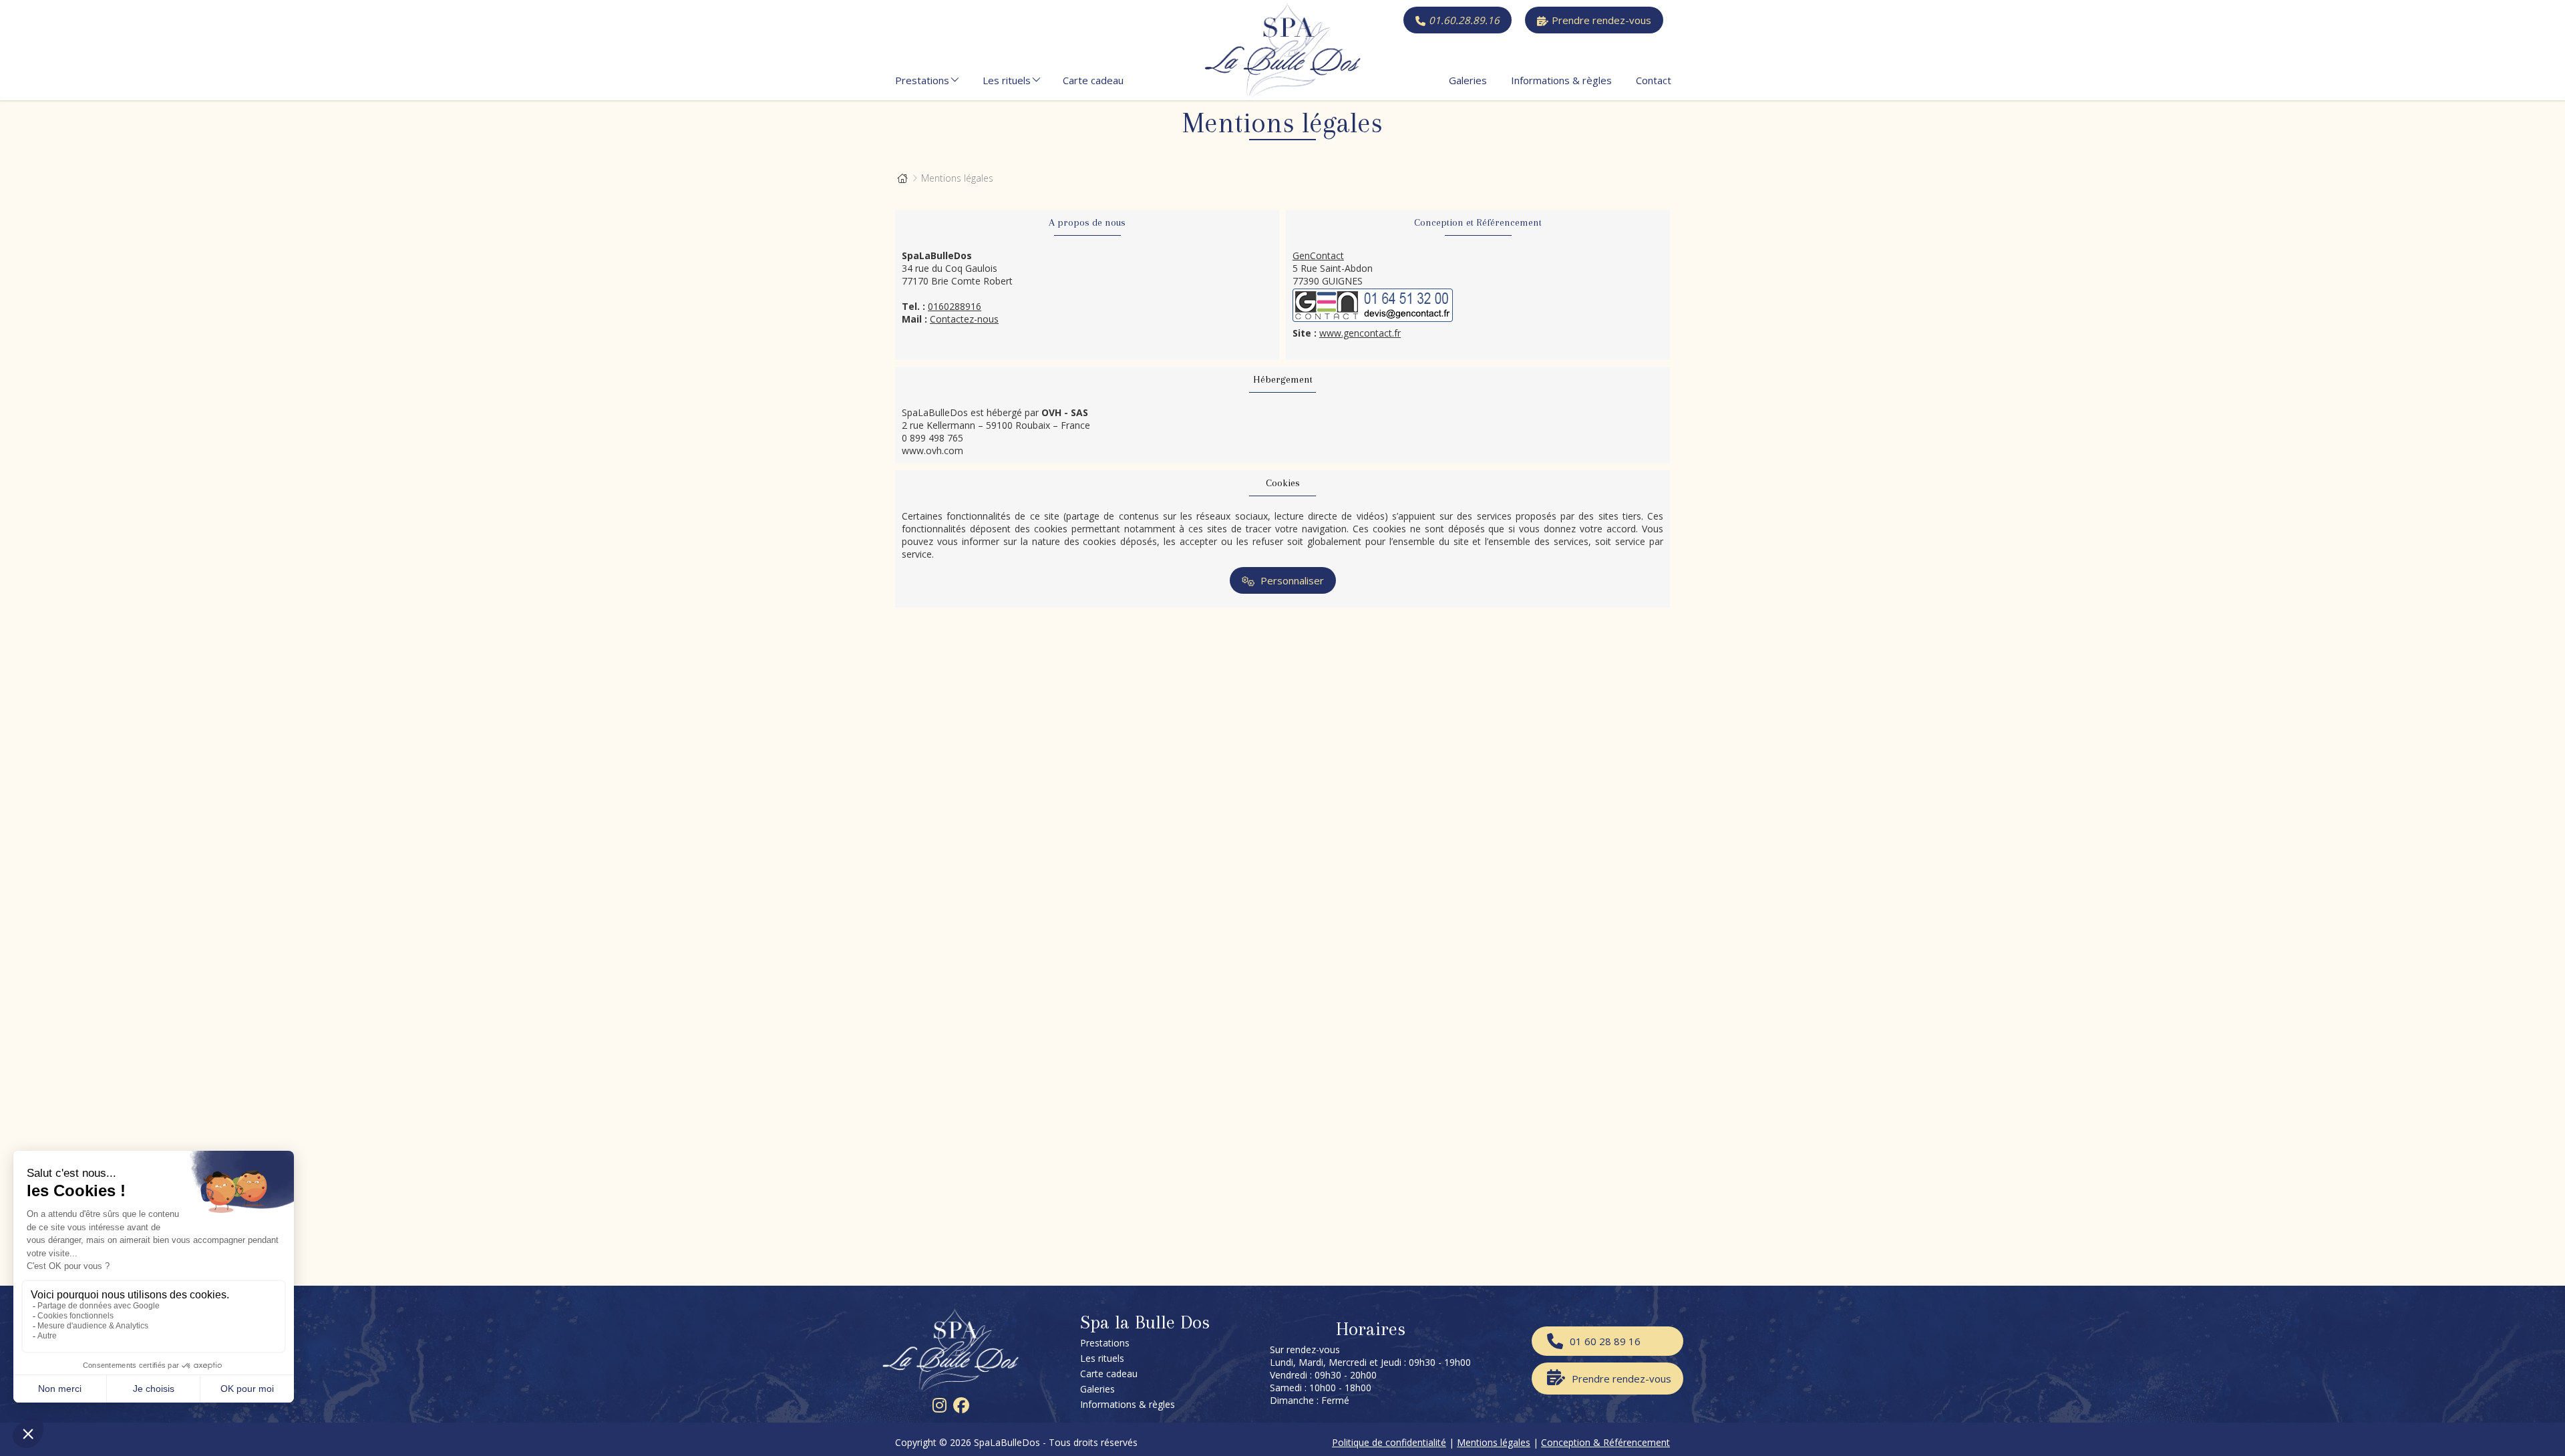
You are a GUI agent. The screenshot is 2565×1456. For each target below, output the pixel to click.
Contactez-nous (964, 319)
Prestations (922, 80)
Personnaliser (1291, 580)
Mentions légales (1494, 1442)
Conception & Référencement (1605, 1442)
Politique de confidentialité (1389, 1442)
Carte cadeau (1093, 80)
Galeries (1468, 80)
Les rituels (1007, 80)
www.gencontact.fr (1360, 333)
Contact (1654, 80)
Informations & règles (1561, 80)
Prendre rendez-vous (1601, 20)
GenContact (1318, 255)
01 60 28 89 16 (1605, 1341)
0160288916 (955, 306)
